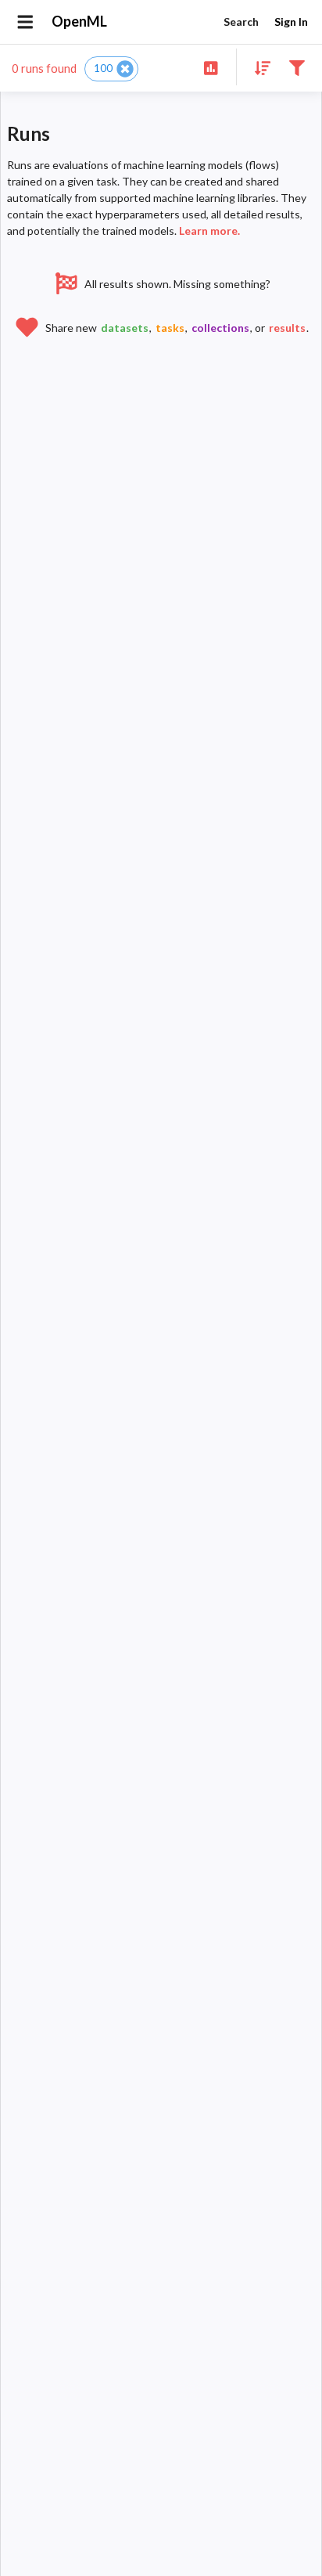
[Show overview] (211, 67)
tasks (170, 328)
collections (220, 328)
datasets (125, 328)
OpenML (79, 21)
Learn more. (209, 231)
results (287, 328)
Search (241, 22)
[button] (111, 69)
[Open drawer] (25, 22)
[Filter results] (297, 67)
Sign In (291, 22)
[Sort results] (258, 67)
